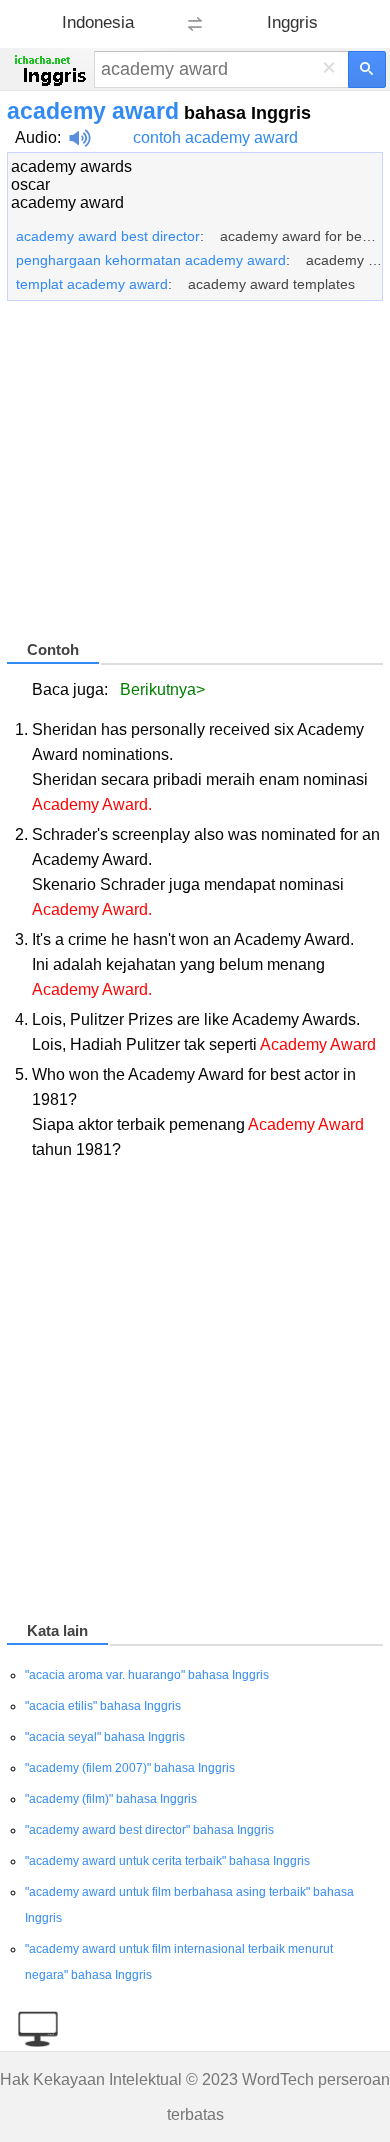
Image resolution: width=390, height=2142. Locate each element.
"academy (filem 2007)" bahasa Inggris (130, 1768)
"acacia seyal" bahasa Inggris (105, 1737)
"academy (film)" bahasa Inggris (111, 1799)
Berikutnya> (162, 689)
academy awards (71, 166)
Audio (36, 137)
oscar (30, 184)
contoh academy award (215, 137)
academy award (67, 202)
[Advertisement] (195, 479)
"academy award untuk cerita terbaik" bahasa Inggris (167, 1861)
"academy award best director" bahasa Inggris (149, 1830)
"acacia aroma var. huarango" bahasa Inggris (147, 1675)
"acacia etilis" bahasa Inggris (103, 1706)
